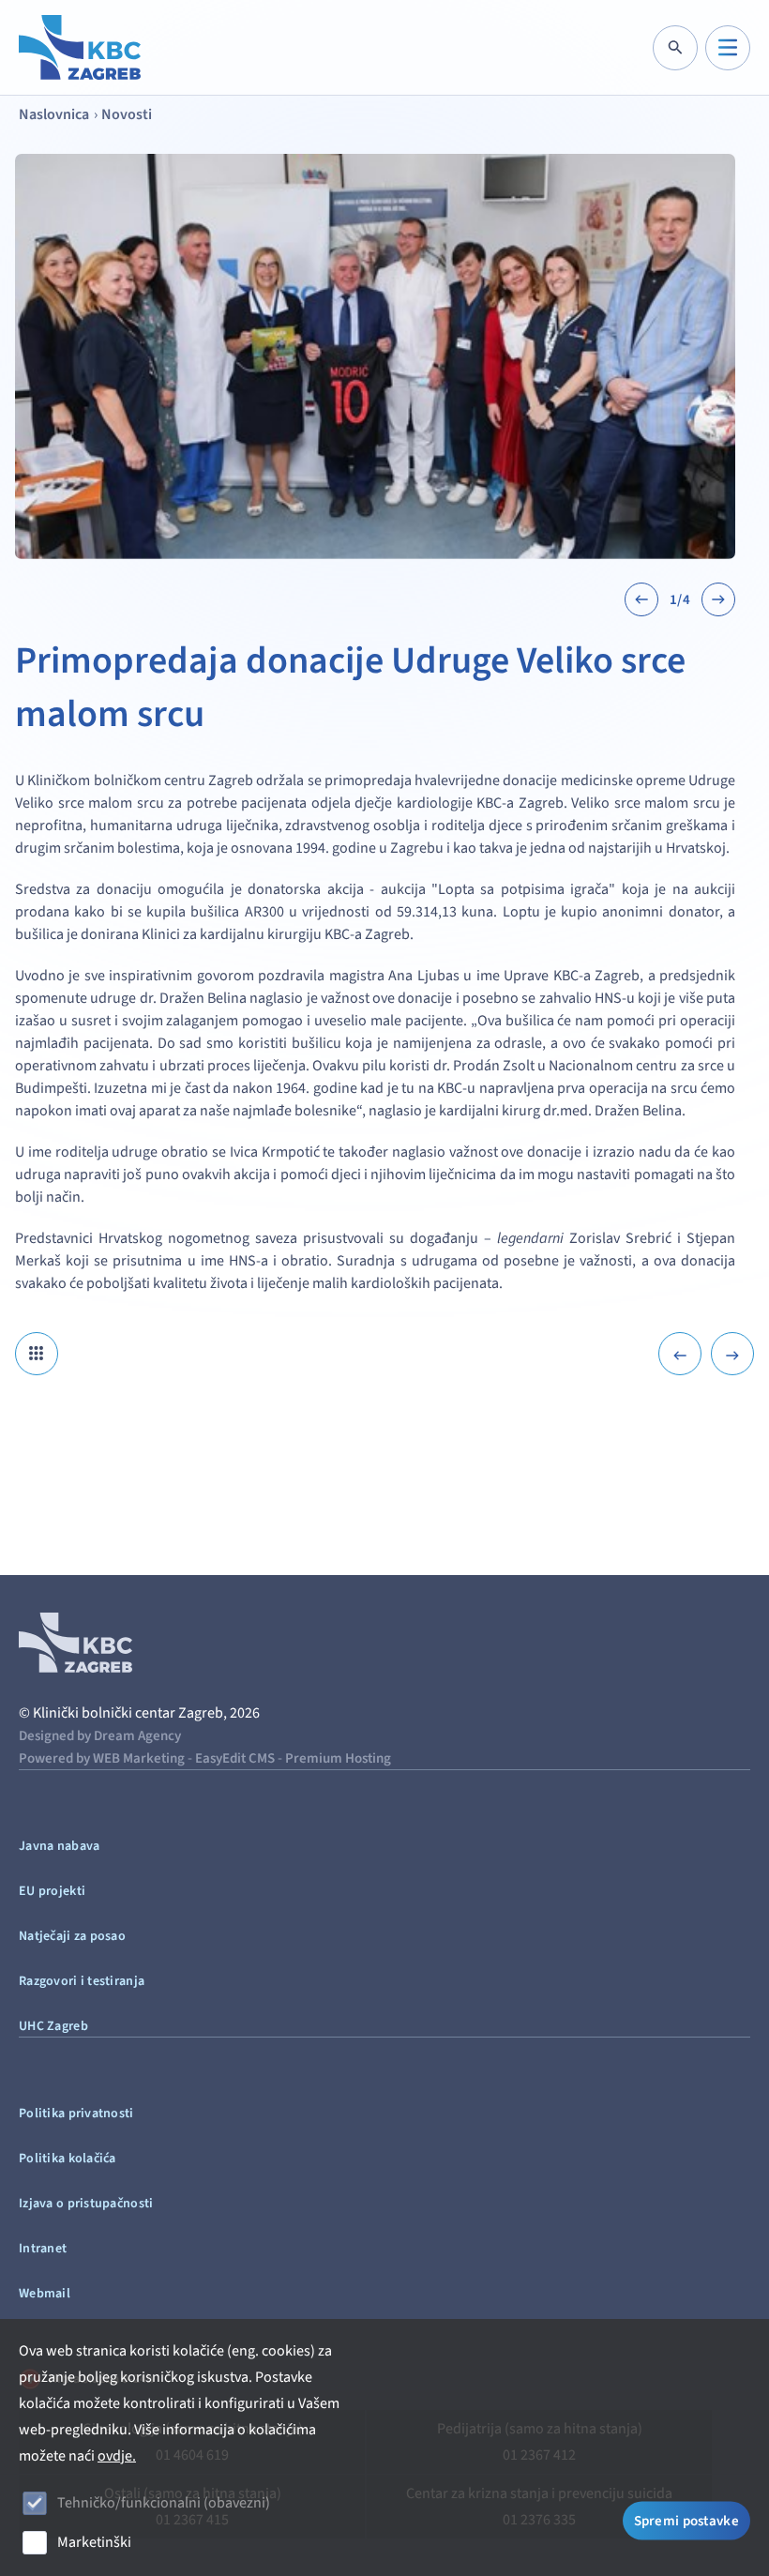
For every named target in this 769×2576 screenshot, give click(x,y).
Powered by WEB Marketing (102, 1758)
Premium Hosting (338, 1758)
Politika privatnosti (76, 2114)
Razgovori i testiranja (82, 1981)
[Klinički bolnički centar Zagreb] (80, 47)
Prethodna (680, 1354)
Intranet (43, 2249)
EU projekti (52, 1891)
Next (718, 599)
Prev (641, 599)
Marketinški (94, 2542)
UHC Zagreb (53, 2026)
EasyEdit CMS (235, 1758)
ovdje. (117, 2456)
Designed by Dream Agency (100, 1736)
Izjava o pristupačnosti (86, 2204)
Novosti (127, 114)
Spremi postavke (687, 2521)
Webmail (45, 2294)
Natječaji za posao (72, 1936)
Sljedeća (732, 1354)
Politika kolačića (68, 2159)
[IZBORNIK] (728, 48)
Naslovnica (54, 114)
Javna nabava (59, 1846)
